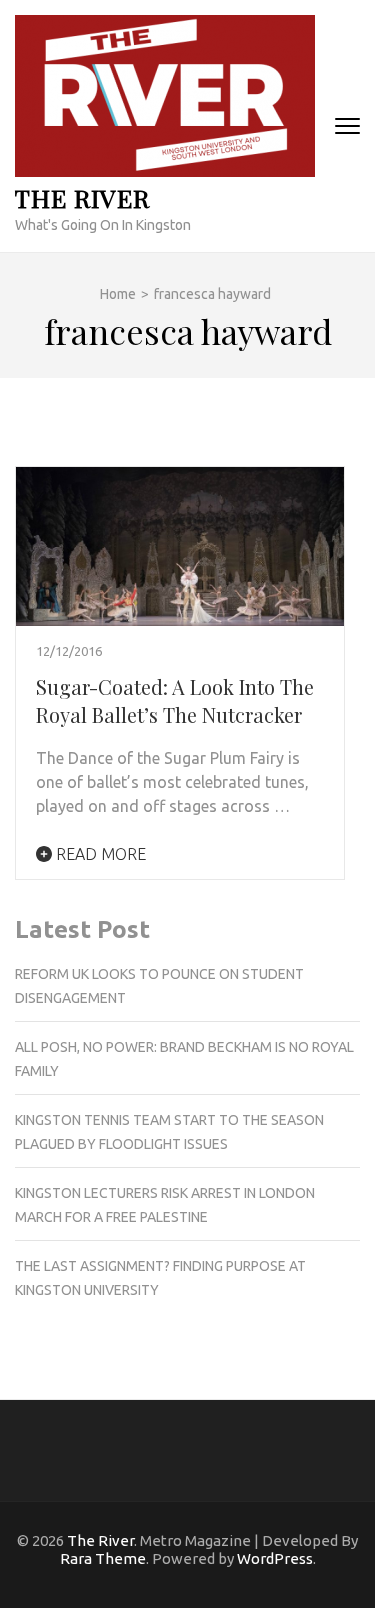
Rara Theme (103, 1558)
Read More (99, 854)
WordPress (275, 1558)
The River (82, 197)
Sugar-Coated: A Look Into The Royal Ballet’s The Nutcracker (175, 700)
